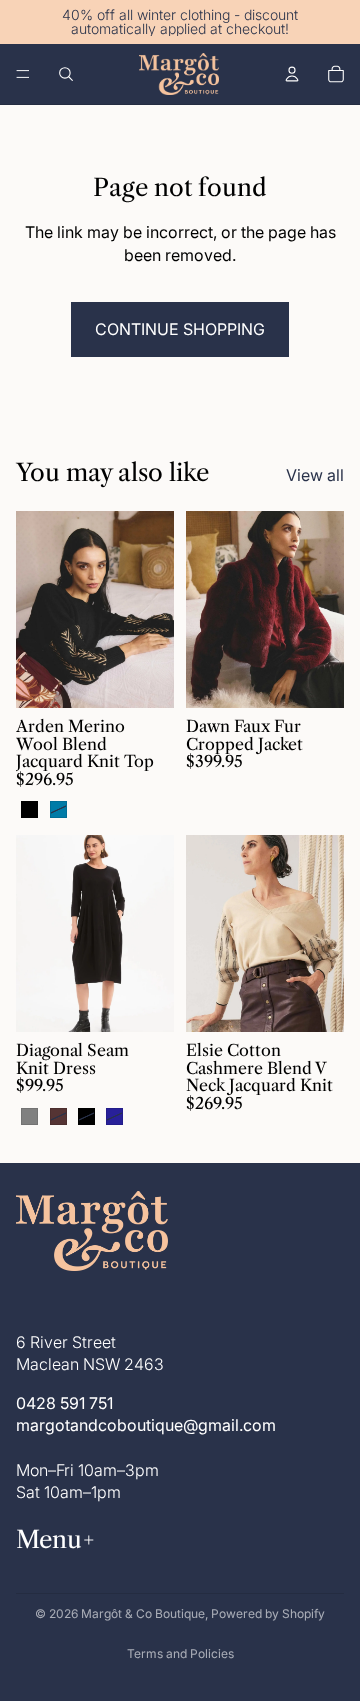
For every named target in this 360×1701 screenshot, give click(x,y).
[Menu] (23, 74)
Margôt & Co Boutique (143, 1613)
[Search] (66, 74)
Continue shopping (180, 329)
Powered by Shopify (268, 1613)
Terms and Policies (180, 1653)
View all (315, 475)
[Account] (292, 74)
